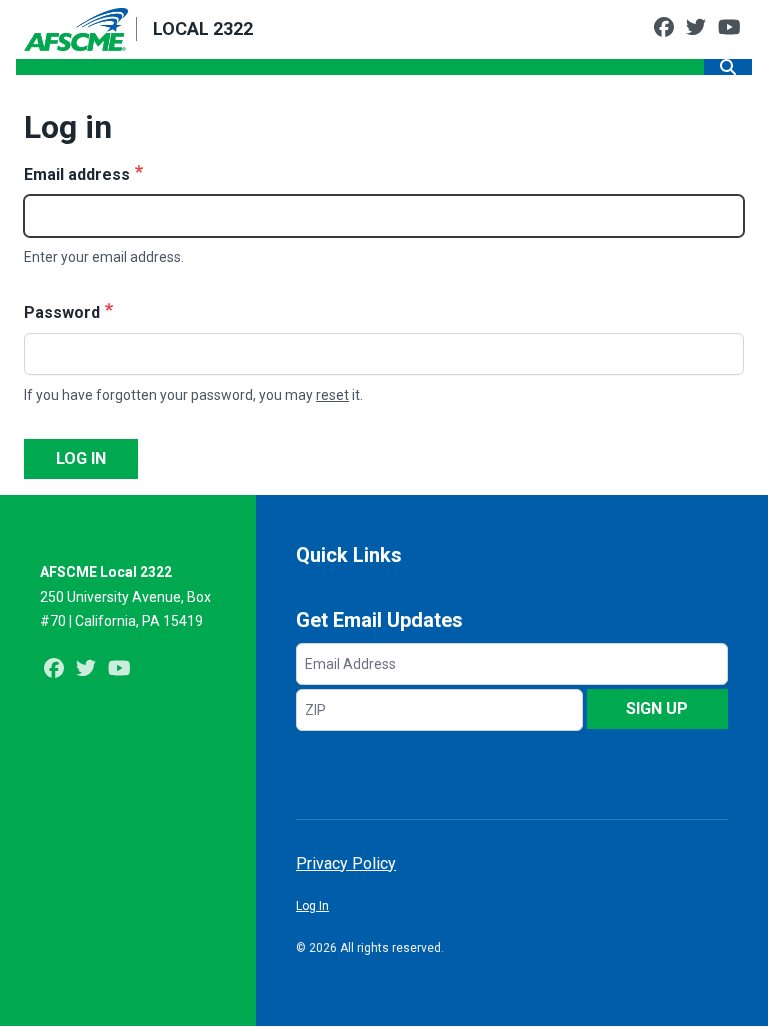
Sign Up (657, 708)
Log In (312, 906)
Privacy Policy (346, 863)
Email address (77, 174)
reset (332, 395)
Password (62, 312)
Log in (81, 458)
